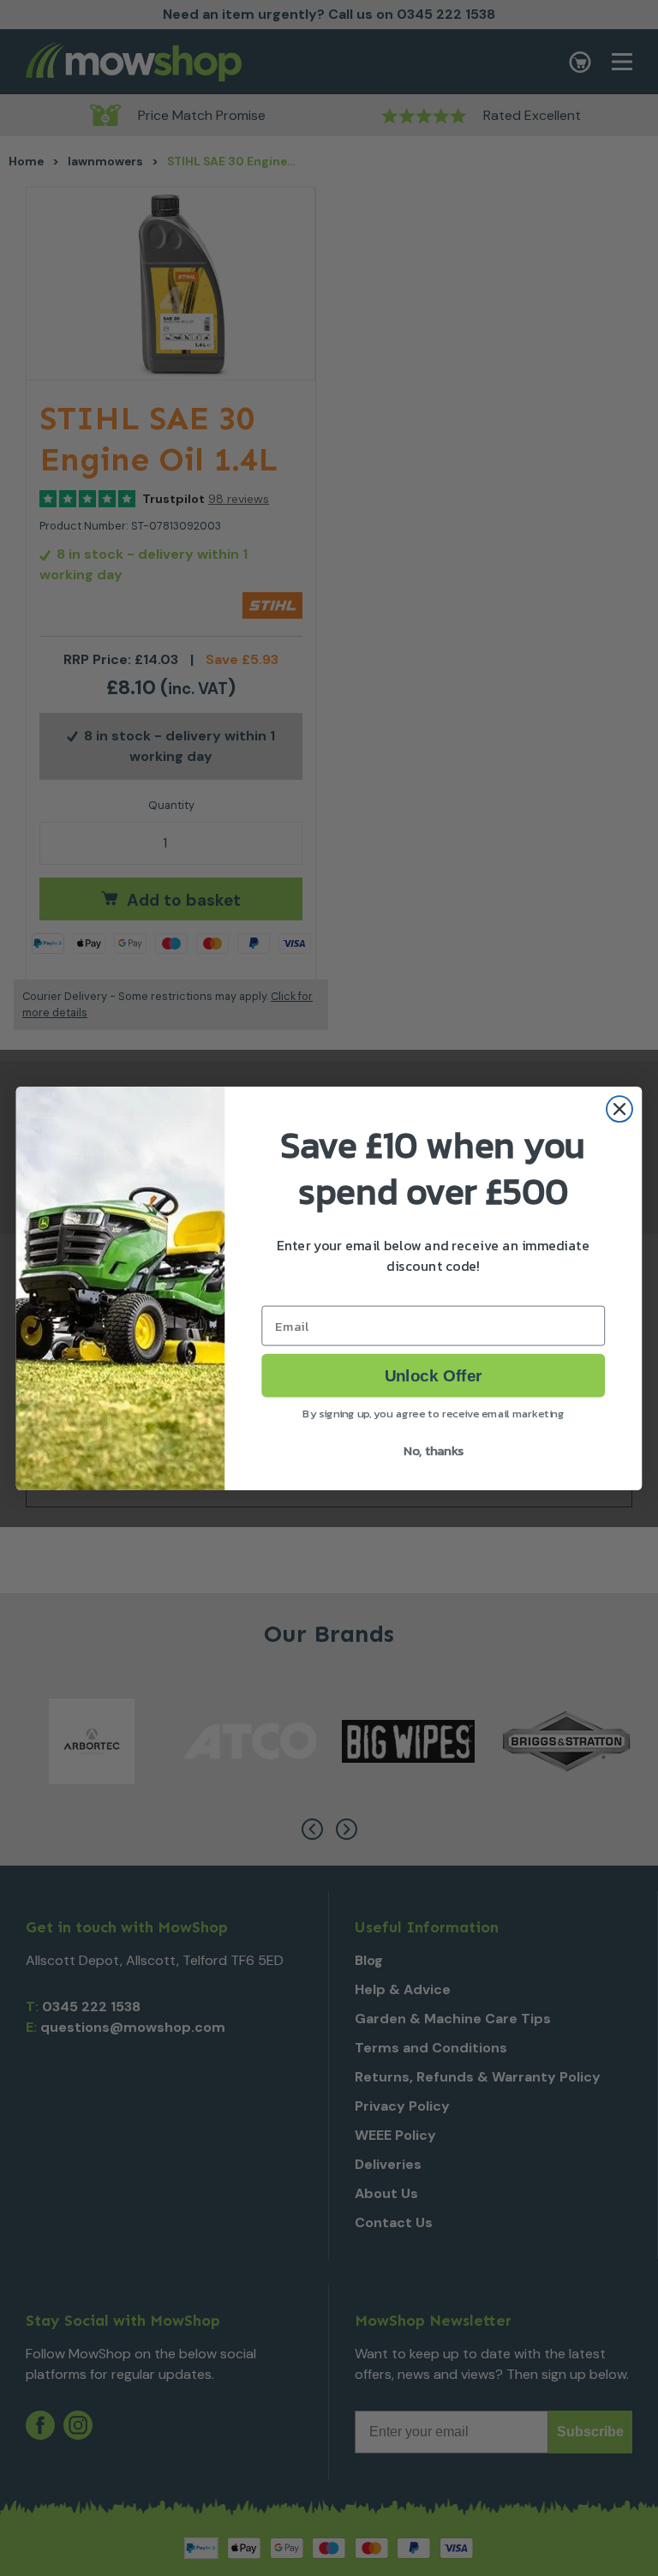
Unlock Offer (433, 1375)
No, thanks (434, 1449)
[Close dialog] (619, 1109)
